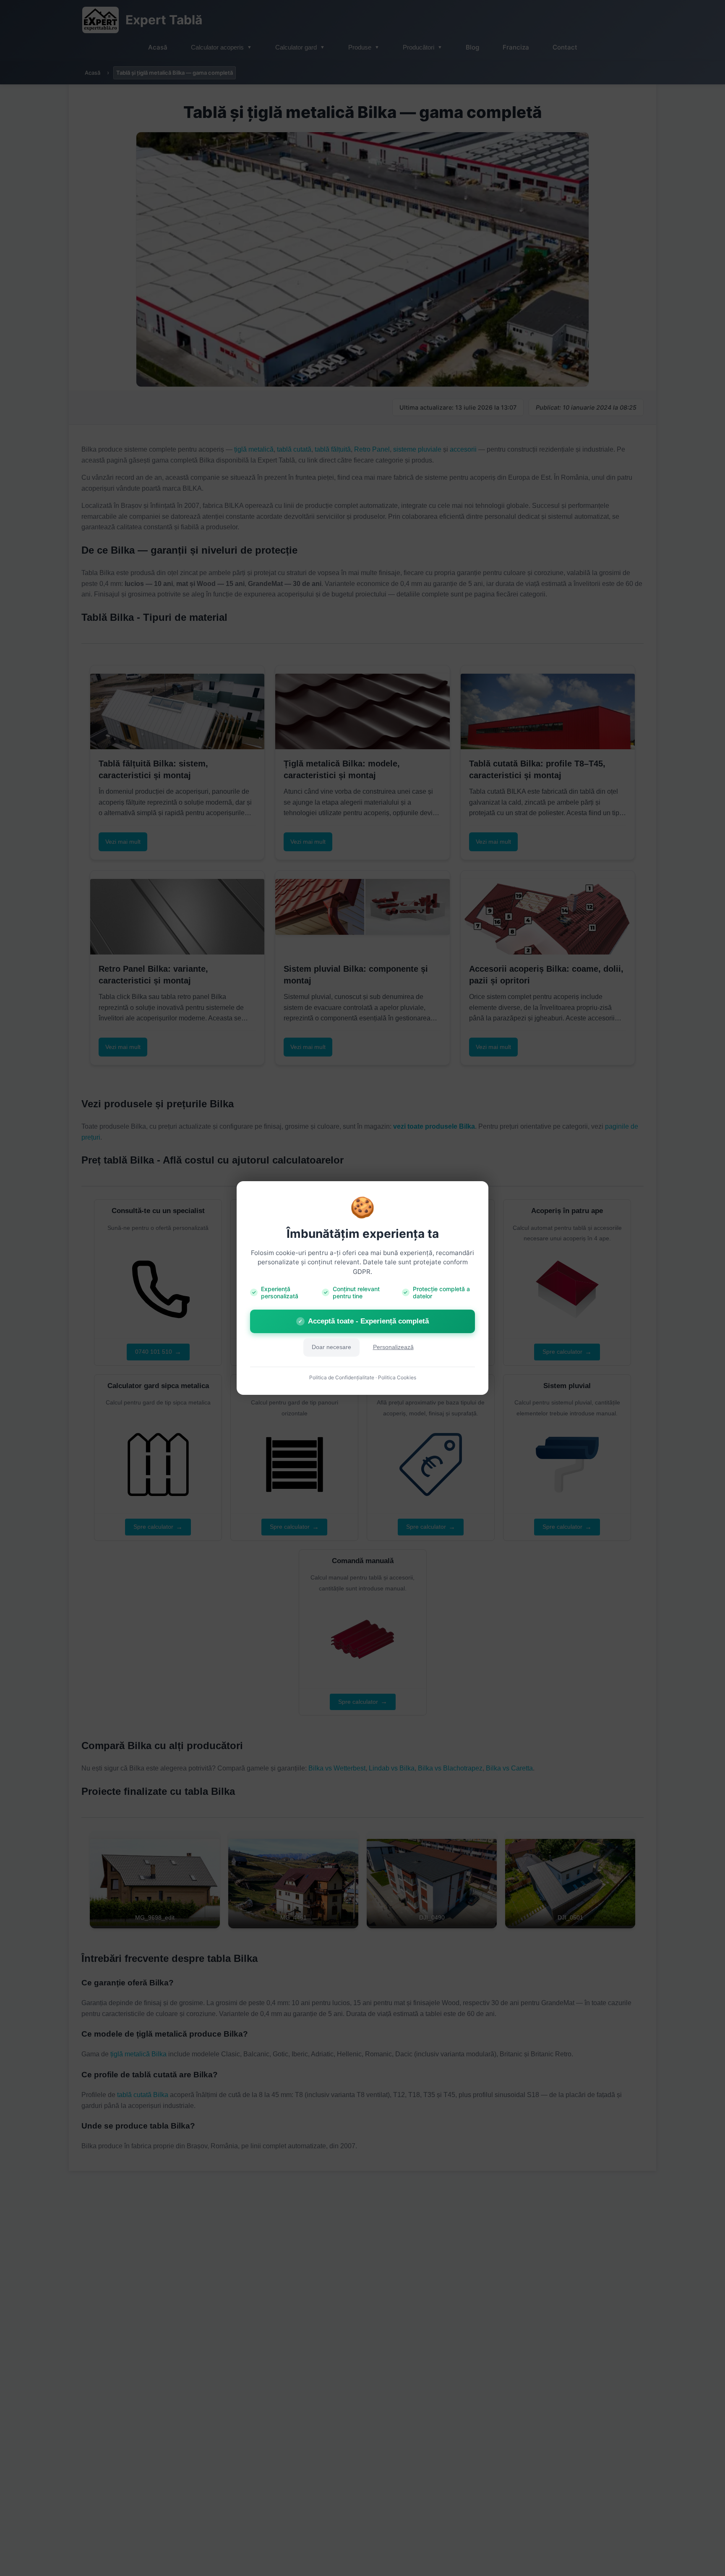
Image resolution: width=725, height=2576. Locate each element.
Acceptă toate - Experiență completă (364, 1321)
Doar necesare (331, 1347)
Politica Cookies (397, 1377)
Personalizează (393, 1347)
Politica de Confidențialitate (342, 1377)
